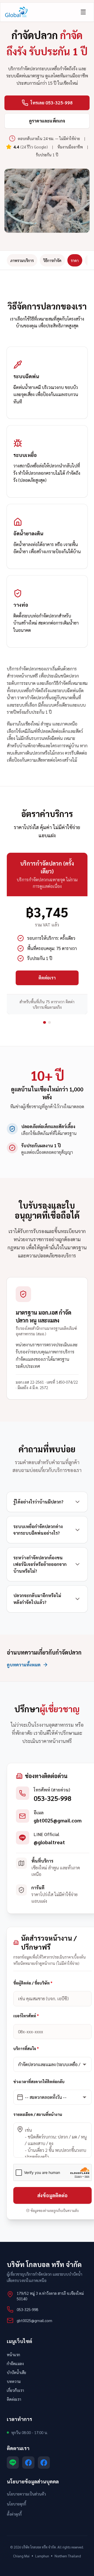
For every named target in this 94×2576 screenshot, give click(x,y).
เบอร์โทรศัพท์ (26, 2016)
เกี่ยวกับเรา (15, 2390)
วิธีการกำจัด (52, 260)
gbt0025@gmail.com (58, 1820)
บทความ (14, 2381)
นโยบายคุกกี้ (16, 2504)
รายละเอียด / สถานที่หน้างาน (38, 2114)
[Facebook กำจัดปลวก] (44, 2463)
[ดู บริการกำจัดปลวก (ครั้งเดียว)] (45, 1023)
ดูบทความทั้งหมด (24, 1665)
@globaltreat (49, 1842)
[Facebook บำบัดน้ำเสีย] (28, 2463)
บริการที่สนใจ (26, 2049)
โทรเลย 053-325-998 (52, 103)
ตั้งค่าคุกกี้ (14, 2514)
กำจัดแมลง (15, 2363)
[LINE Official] (13, 2463)
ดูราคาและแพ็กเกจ (47, 121)
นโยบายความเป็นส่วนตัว (26, 2494)
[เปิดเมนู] (83, 12)
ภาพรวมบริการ (22, 260)
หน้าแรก (13, 2354)
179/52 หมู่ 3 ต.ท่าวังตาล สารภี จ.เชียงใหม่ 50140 (50, 2296)
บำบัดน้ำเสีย (16, 2372)
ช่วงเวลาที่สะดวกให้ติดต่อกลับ (39, 2081)
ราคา (75, 260)
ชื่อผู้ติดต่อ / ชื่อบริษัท (33, 1983)
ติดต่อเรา (47, 978)
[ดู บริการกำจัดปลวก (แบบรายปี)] (49, 1023)
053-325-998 (52, 1798)
